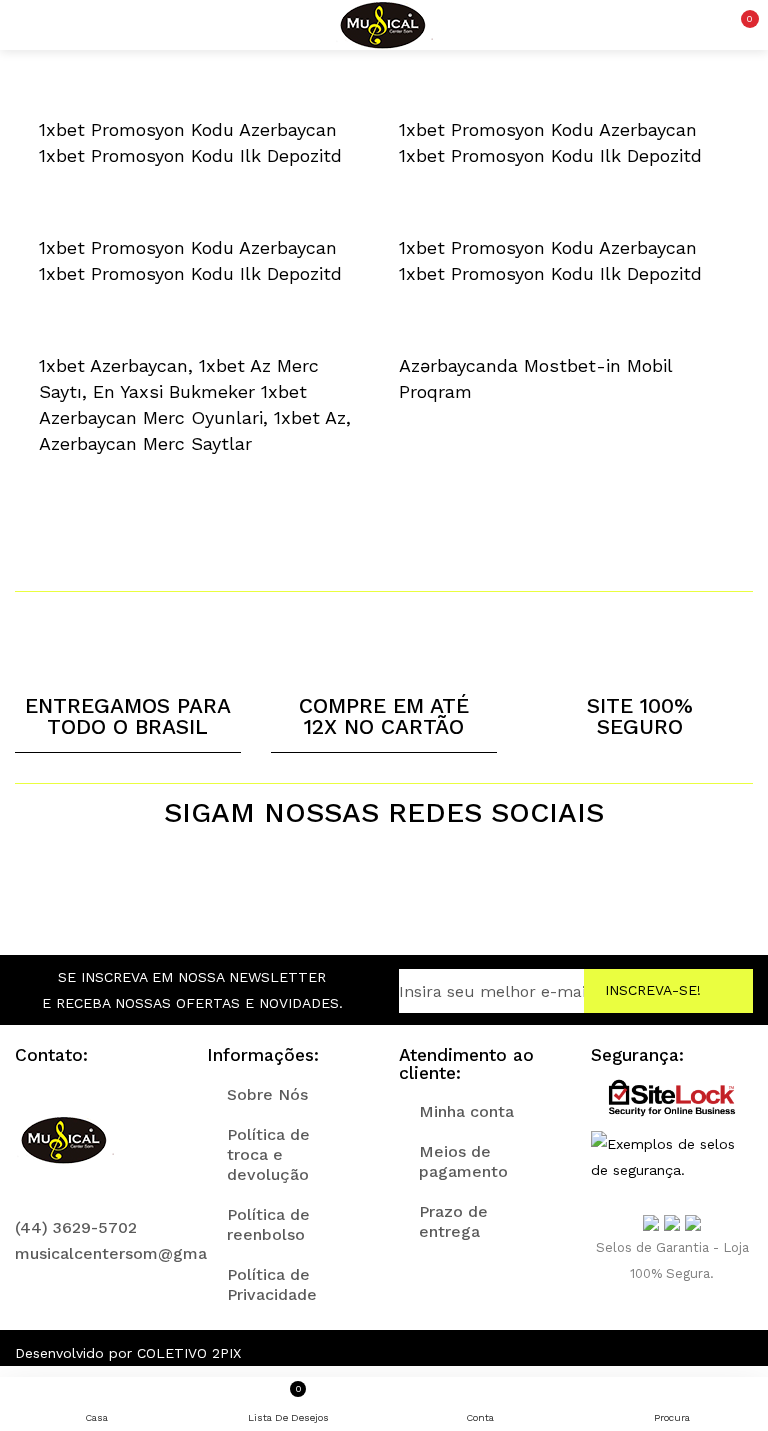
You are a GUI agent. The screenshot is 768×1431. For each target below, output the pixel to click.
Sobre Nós (267, 1094)
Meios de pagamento (463, 1161)
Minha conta (466, 1111)
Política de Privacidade (272, 1284)
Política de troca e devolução (268, 1154)
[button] (738, 25)
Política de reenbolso (268, 1224)
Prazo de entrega (453, 1221)
